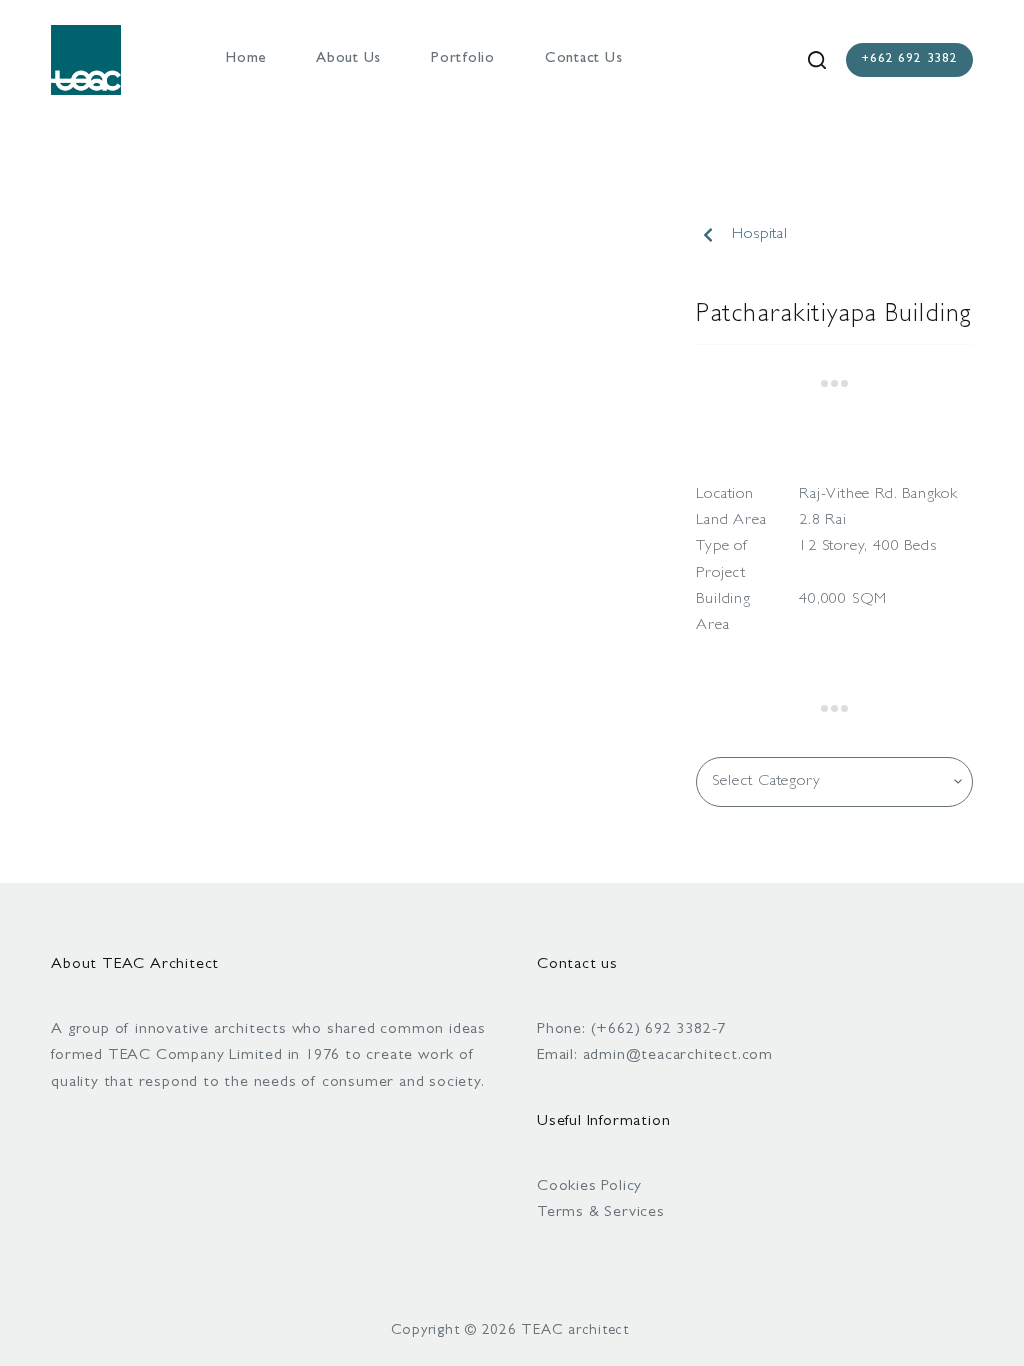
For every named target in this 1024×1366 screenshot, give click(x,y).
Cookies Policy (589, 1187)
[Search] (817, 60)
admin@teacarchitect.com (678, 1056)
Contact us (584, 59)
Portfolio (463, 59)
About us (348, 59)
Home (246, 59)
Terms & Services (601, 1213)
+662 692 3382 (909, 59)
